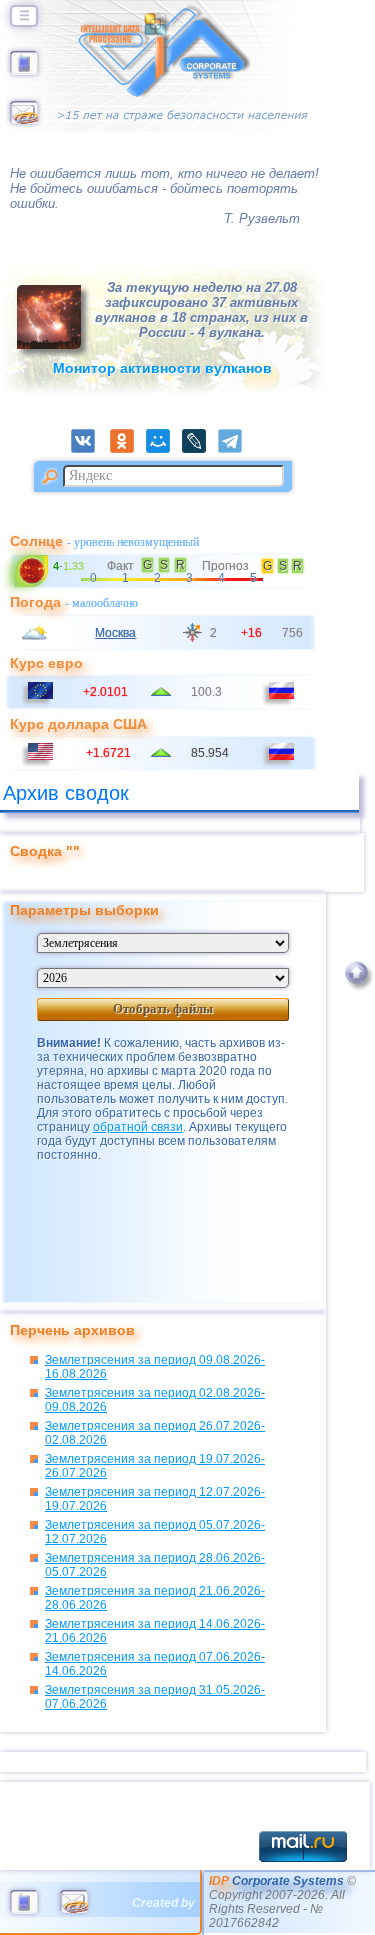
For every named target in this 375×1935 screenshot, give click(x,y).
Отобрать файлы (163, 1008)
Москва (115, 633)
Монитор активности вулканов (162, 368)
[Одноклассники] (128, 449)
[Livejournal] (200, 449)
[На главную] (24, 71)
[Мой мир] (164, 449)
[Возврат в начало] (356, 992)
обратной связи (138, 1127)
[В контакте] (89, 449)
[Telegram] (235, 449)
